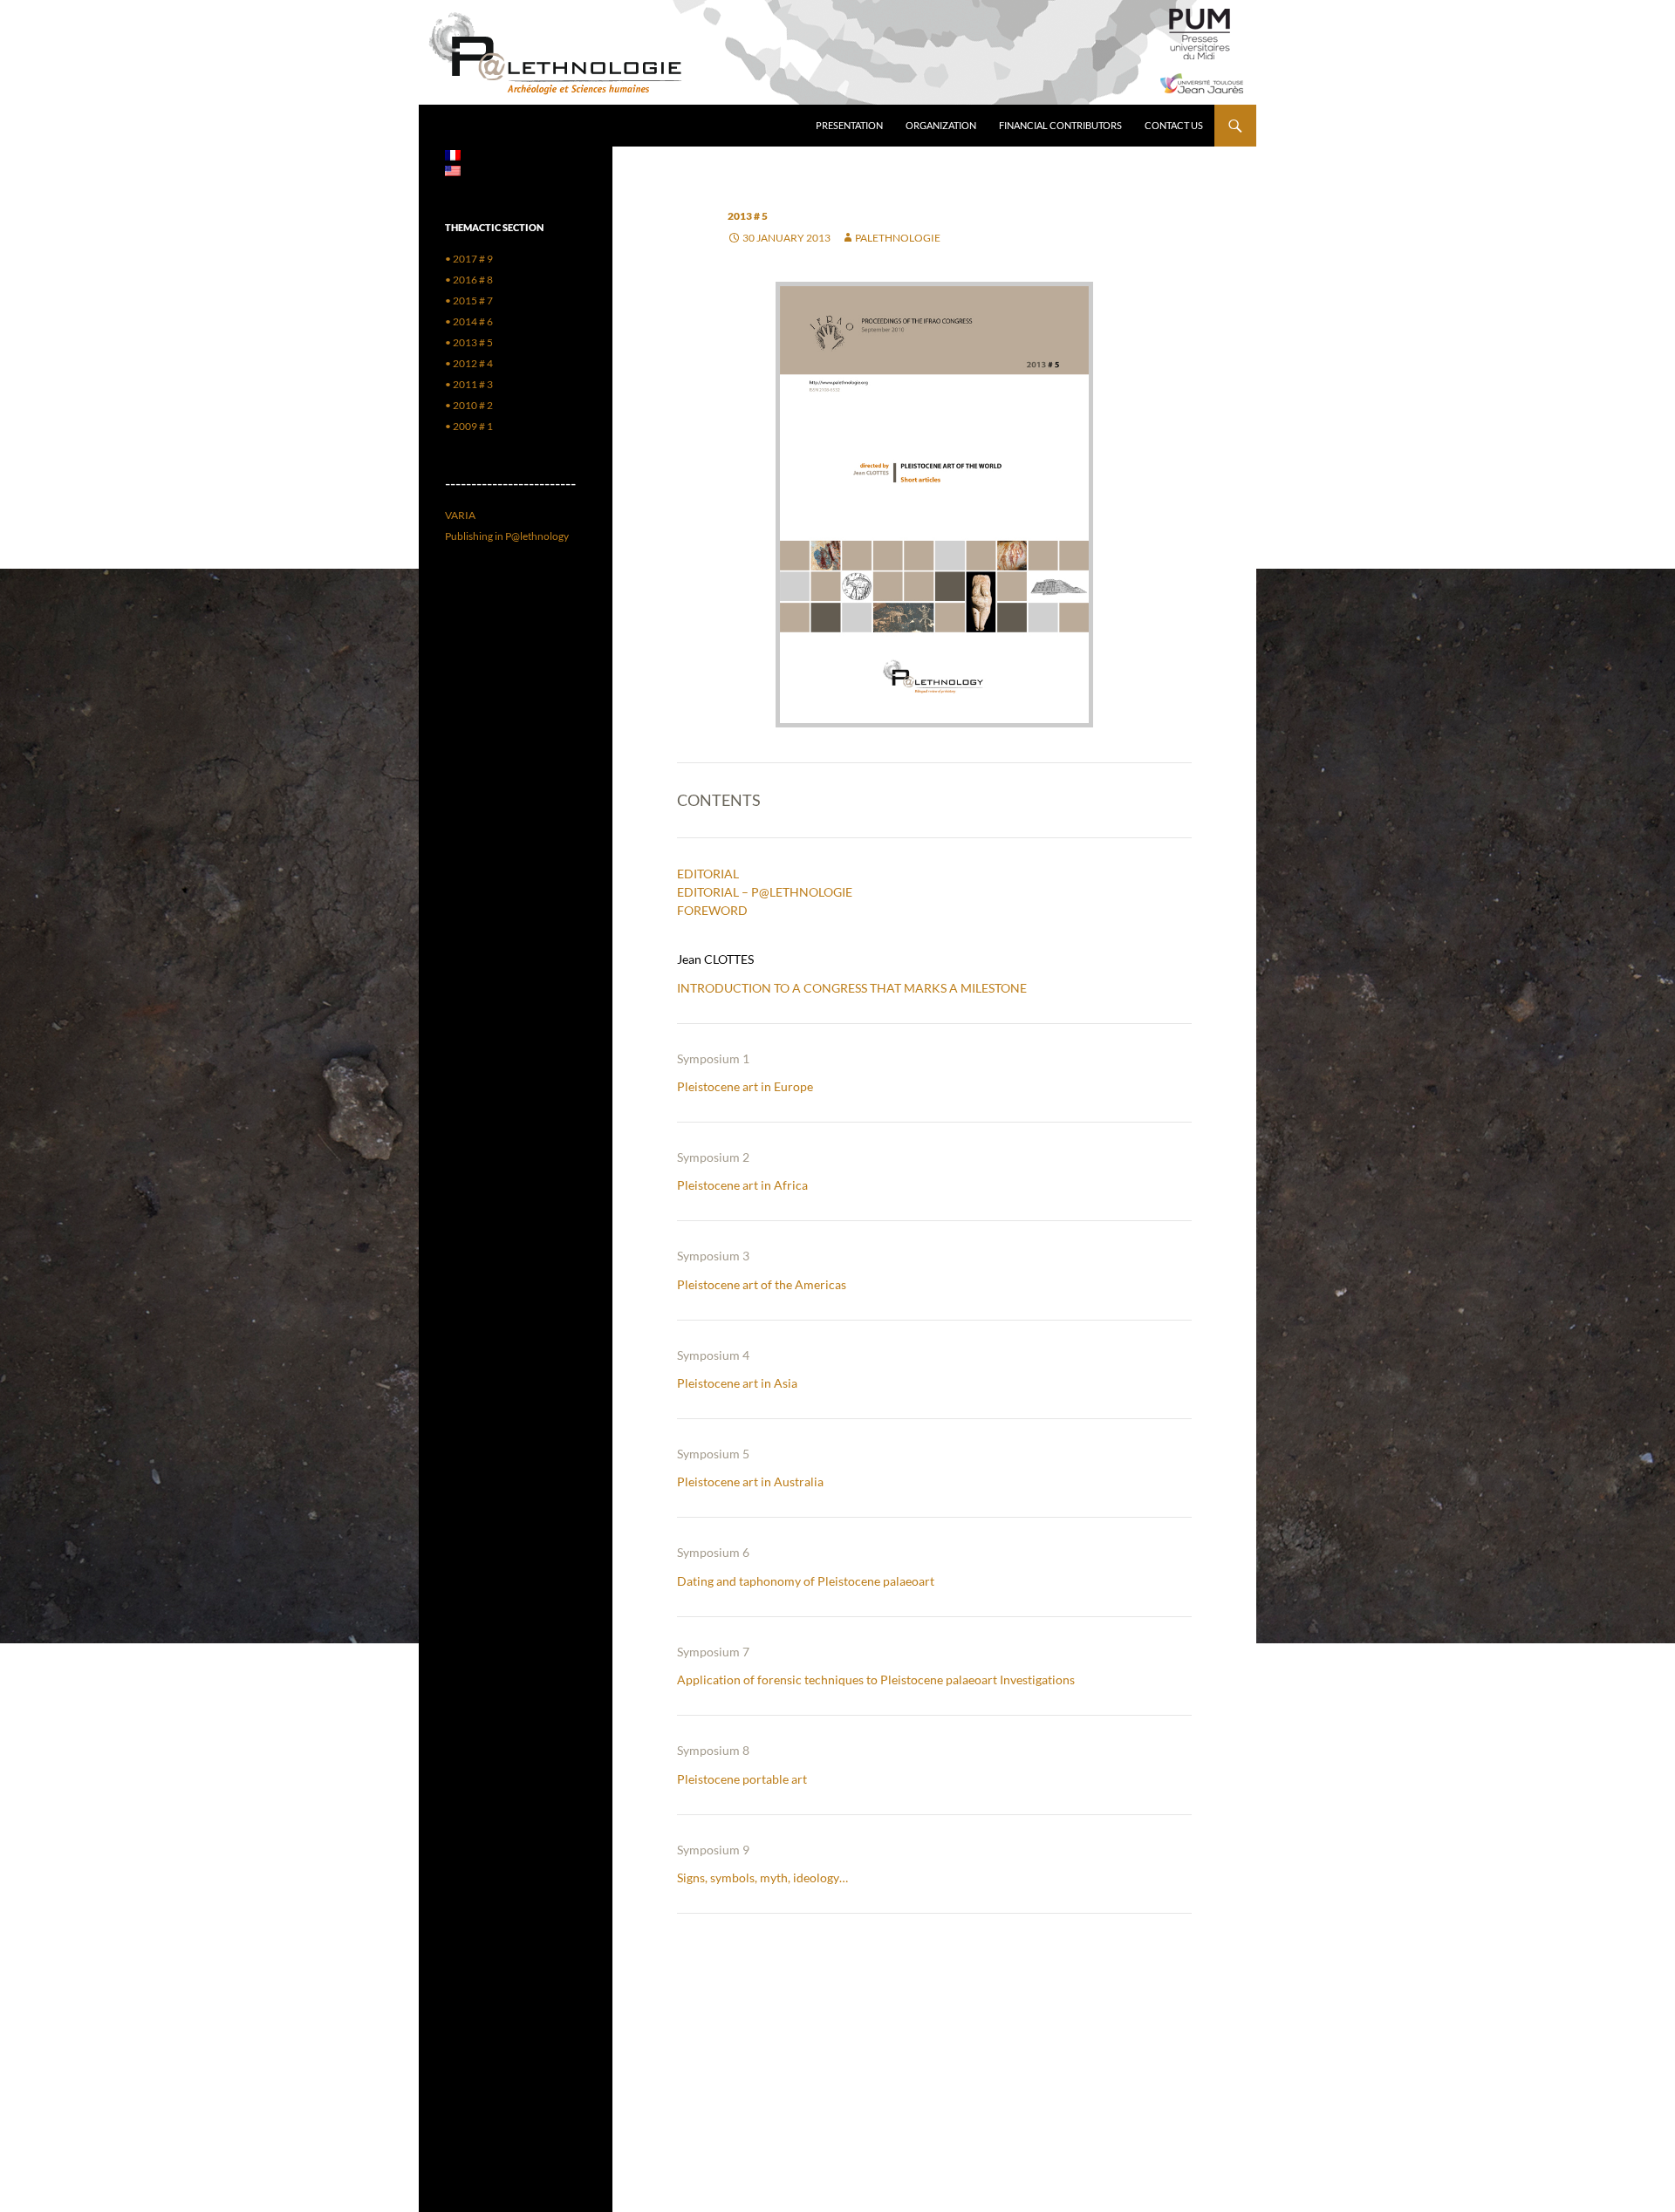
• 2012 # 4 (469, 363)
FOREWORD (712, 910)
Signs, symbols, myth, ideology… (762, 1877)
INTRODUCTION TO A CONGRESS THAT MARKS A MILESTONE (852, 988)
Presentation (849, 125)
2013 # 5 (748, 216)
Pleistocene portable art (742, 1779)
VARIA (460, 515)
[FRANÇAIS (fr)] (453, 154)
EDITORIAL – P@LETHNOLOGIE (765, 892)
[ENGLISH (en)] (453, 170)
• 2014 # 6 (469, 321)
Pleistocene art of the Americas (762, 1284)
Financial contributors (1060, 125)
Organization (941, 125)
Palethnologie (898, 238)
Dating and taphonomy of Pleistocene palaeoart (806, 1581)
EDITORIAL (708, 874)
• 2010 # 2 (469, 405)
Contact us (1174, 125)
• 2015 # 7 (469, 300)
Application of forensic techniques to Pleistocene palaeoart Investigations (876, 1679)
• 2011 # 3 (469, 384)
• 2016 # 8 (469, 280)
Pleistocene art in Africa (742, 1185)
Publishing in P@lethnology (507, 536)
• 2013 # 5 (469, 342)
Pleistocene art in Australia (750, 1481)
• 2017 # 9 (469, 259)
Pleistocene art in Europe (745, 1086)
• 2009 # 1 (469, 426)
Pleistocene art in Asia (737, 1383)
